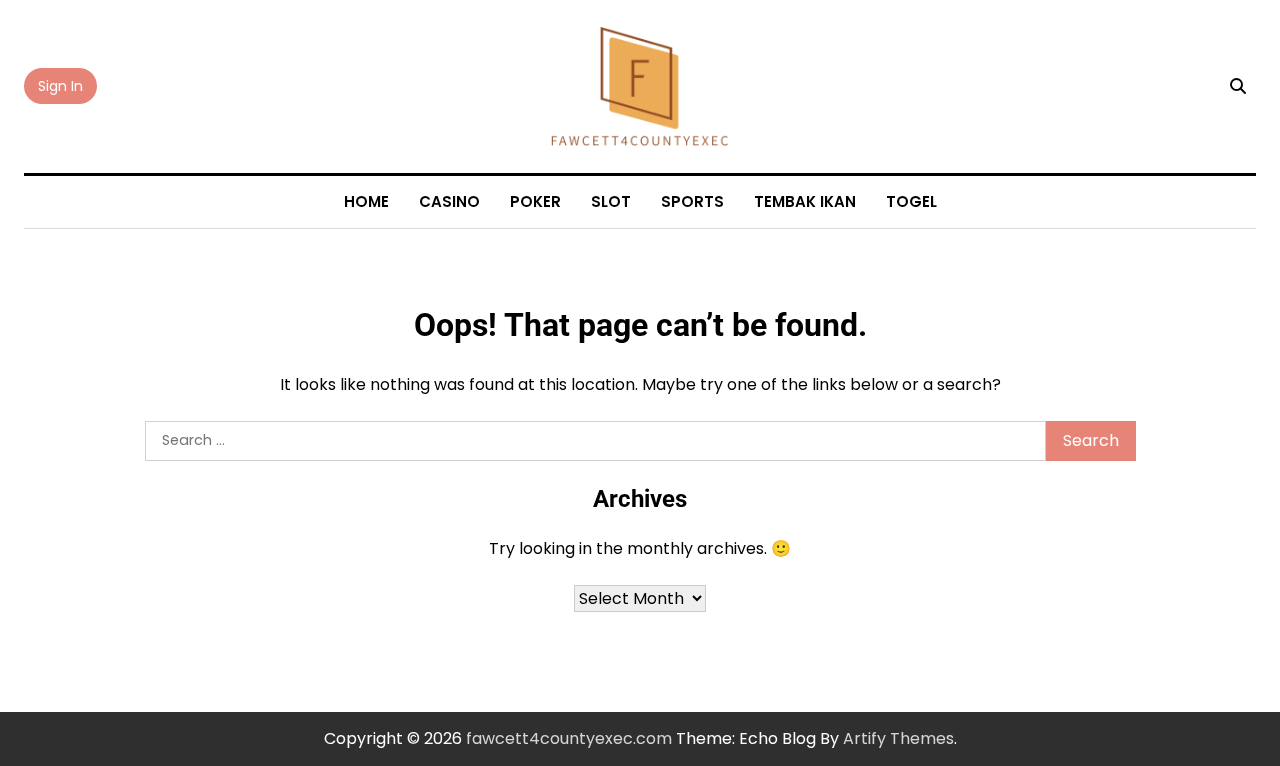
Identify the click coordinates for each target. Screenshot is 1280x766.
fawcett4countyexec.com (569, 738)
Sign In (60, 86)
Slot (611, 201)
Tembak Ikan (805, 201)
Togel (911, 201)
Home (366, 201)
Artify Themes (898, 738)
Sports (692, 201)
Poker (535, 201)
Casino (449, 201)
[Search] (1238, 86)
